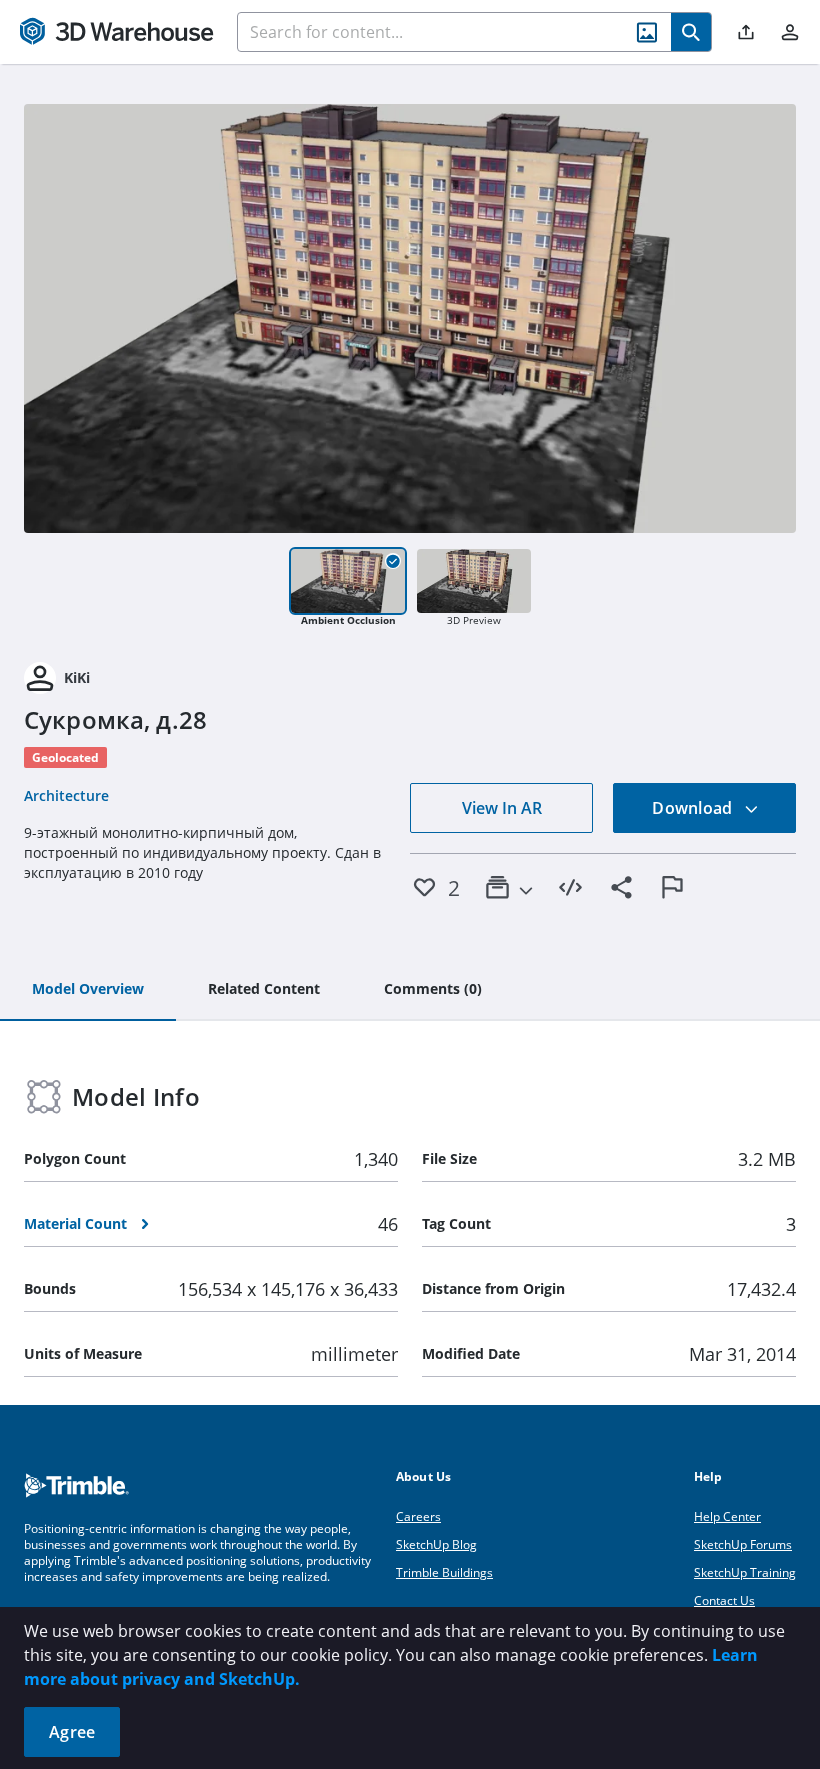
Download (694, 808)
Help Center (727, 1516)
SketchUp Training (745, 1572)
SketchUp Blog (436, 1544)
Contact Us (724, 1600)
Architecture (66, 795)
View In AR (502, 808)
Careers (418, 1516)
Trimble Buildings (444, 1572)
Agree (72, 1732)
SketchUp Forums (743, 1544)
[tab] (88, 990)
